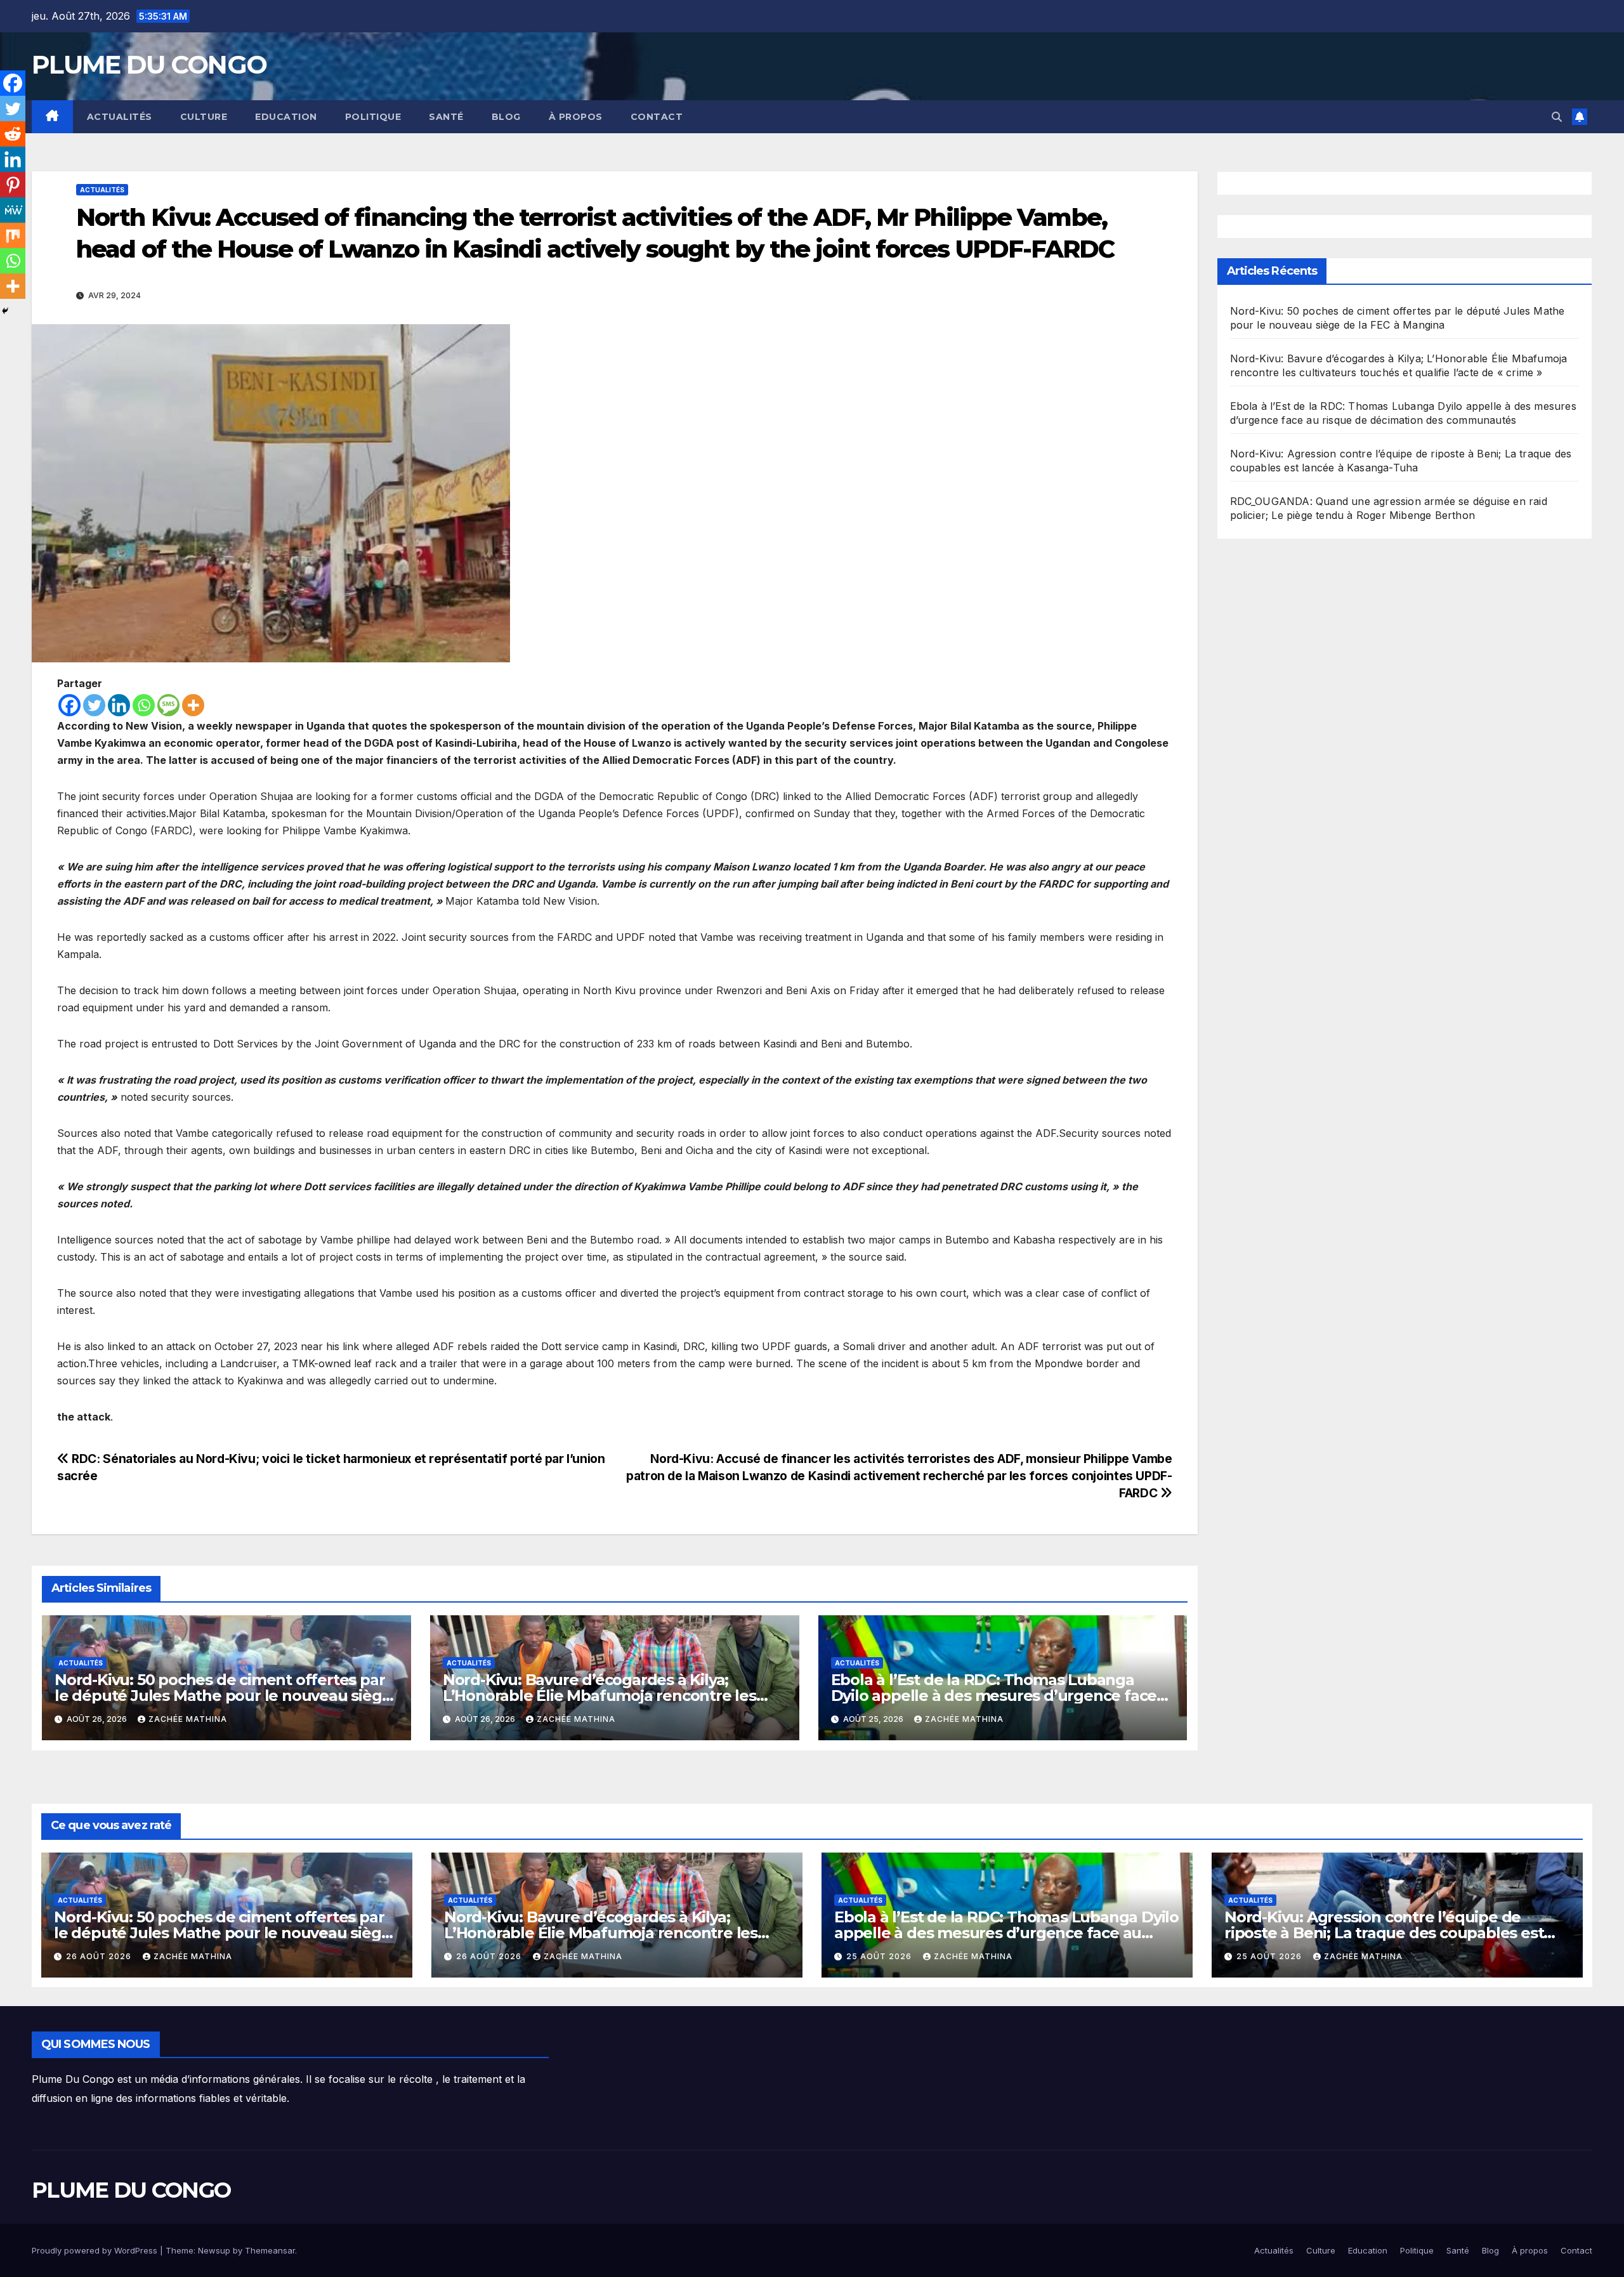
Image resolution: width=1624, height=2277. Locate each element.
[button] (1557, 117)
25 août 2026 (880, 1956)
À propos (576, 117)
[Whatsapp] (144, 705)
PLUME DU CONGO (149, 64)
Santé (446, 117)
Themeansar (270, 2250)
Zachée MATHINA (188, 1719)
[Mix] (13, 235)
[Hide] (5, 311)
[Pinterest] (13, 185)
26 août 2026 (100, 1956)
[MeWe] (13, 210)
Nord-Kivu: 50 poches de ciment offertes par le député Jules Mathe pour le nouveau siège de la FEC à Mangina (223, 1696)
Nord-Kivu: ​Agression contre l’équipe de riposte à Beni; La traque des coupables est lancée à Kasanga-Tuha (1384, 1933)
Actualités (120, 117)
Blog (506, 117)
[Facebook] (69, 705)
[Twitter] (94, 705)
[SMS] (168, 705)
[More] (193, 705)
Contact (657, 117)
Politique (373, 117)
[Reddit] (13, 134)
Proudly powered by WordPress (96, 2250)
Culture (204, 117)
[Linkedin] (119, 705)
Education (286, 117)
